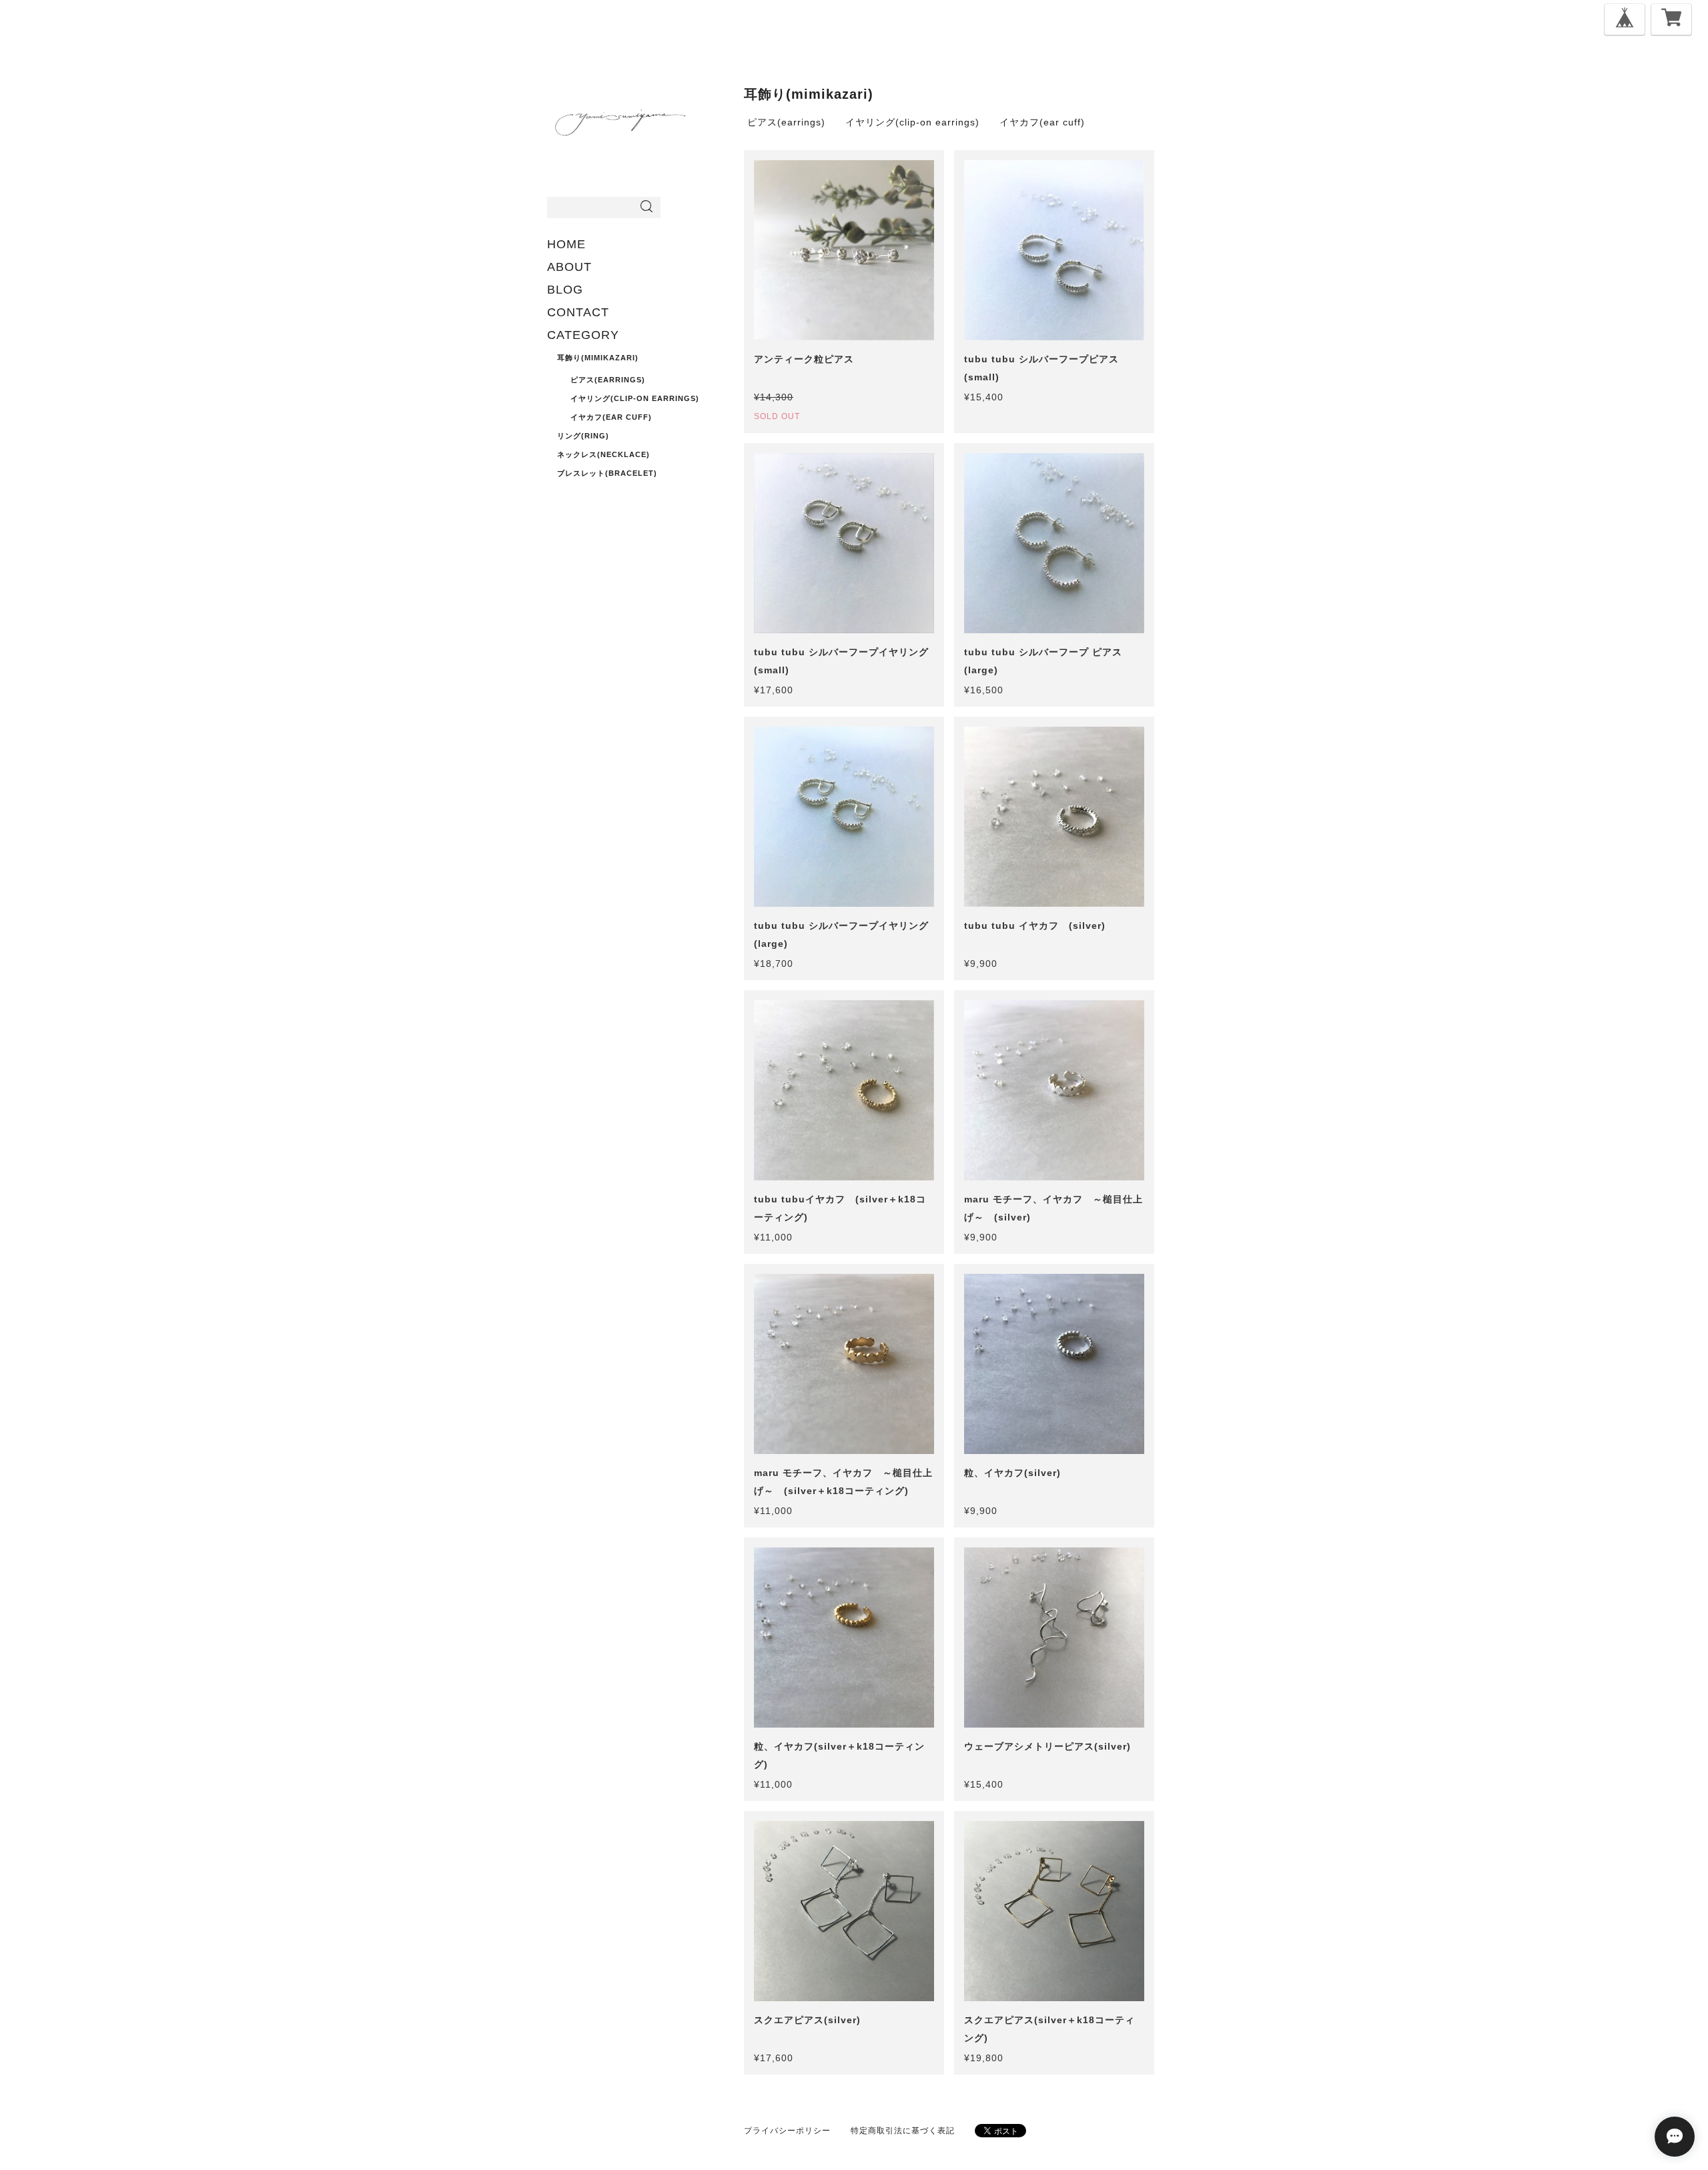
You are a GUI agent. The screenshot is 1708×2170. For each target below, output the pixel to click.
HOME (566, 244)
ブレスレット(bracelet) (607, 473)
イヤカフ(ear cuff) (611, 417)
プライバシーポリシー (787, 2131)
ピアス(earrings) (608, 380)
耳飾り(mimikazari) (598, 358)
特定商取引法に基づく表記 (903, 2131)
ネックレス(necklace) (603, 454)
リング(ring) (583, 436)
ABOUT (569, 267)
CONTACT (578, 312)
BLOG (565, 290)
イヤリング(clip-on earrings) (635, 398)
